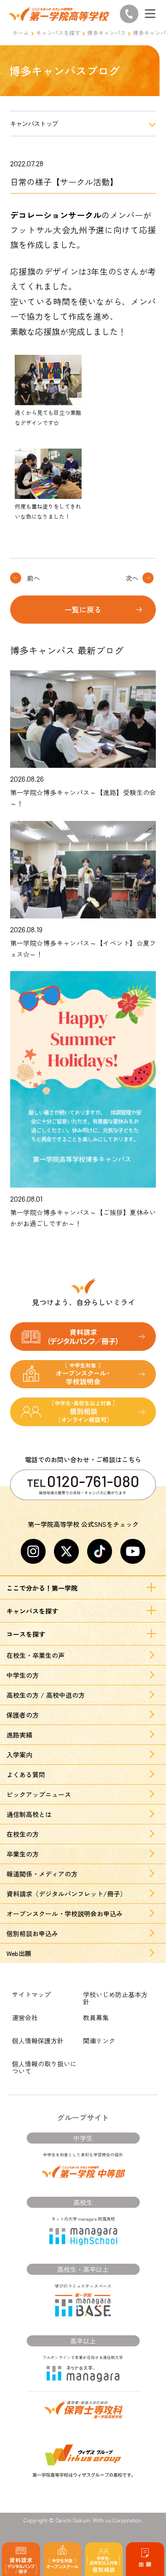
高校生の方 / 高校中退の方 (46, 1695)
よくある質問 (26, 1774)
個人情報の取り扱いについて (44, 2067)
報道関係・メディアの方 (42, 1874)
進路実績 (19, 1735)
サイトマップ (31, 1994)
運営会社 (25, 2017)
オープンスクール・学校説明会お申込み (65, 1914)
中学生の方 (23, 1675)
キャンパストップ (34, 124)
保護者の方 (23, 1715)
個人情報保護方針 (38, 2041)
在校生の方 (23, 1834)
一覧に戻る (83, 609)
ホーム (21, 33)
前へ (34, 578)
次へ (132, 578)
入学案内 (19, 1755)
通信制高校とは (29, 1814)
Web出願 (19, 1953)
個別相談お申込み (32, 1933)
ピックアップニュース (39, 1794)
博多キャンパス (107, 33)
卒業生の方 (23, 1854)
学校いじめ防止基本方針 (115, 1998)
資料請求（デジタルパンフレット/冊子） (66, 1894)
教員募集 (96, 2017)
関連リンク (99, 2041)
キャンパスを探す (58, 33)
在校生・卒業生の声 (36, 1655)
